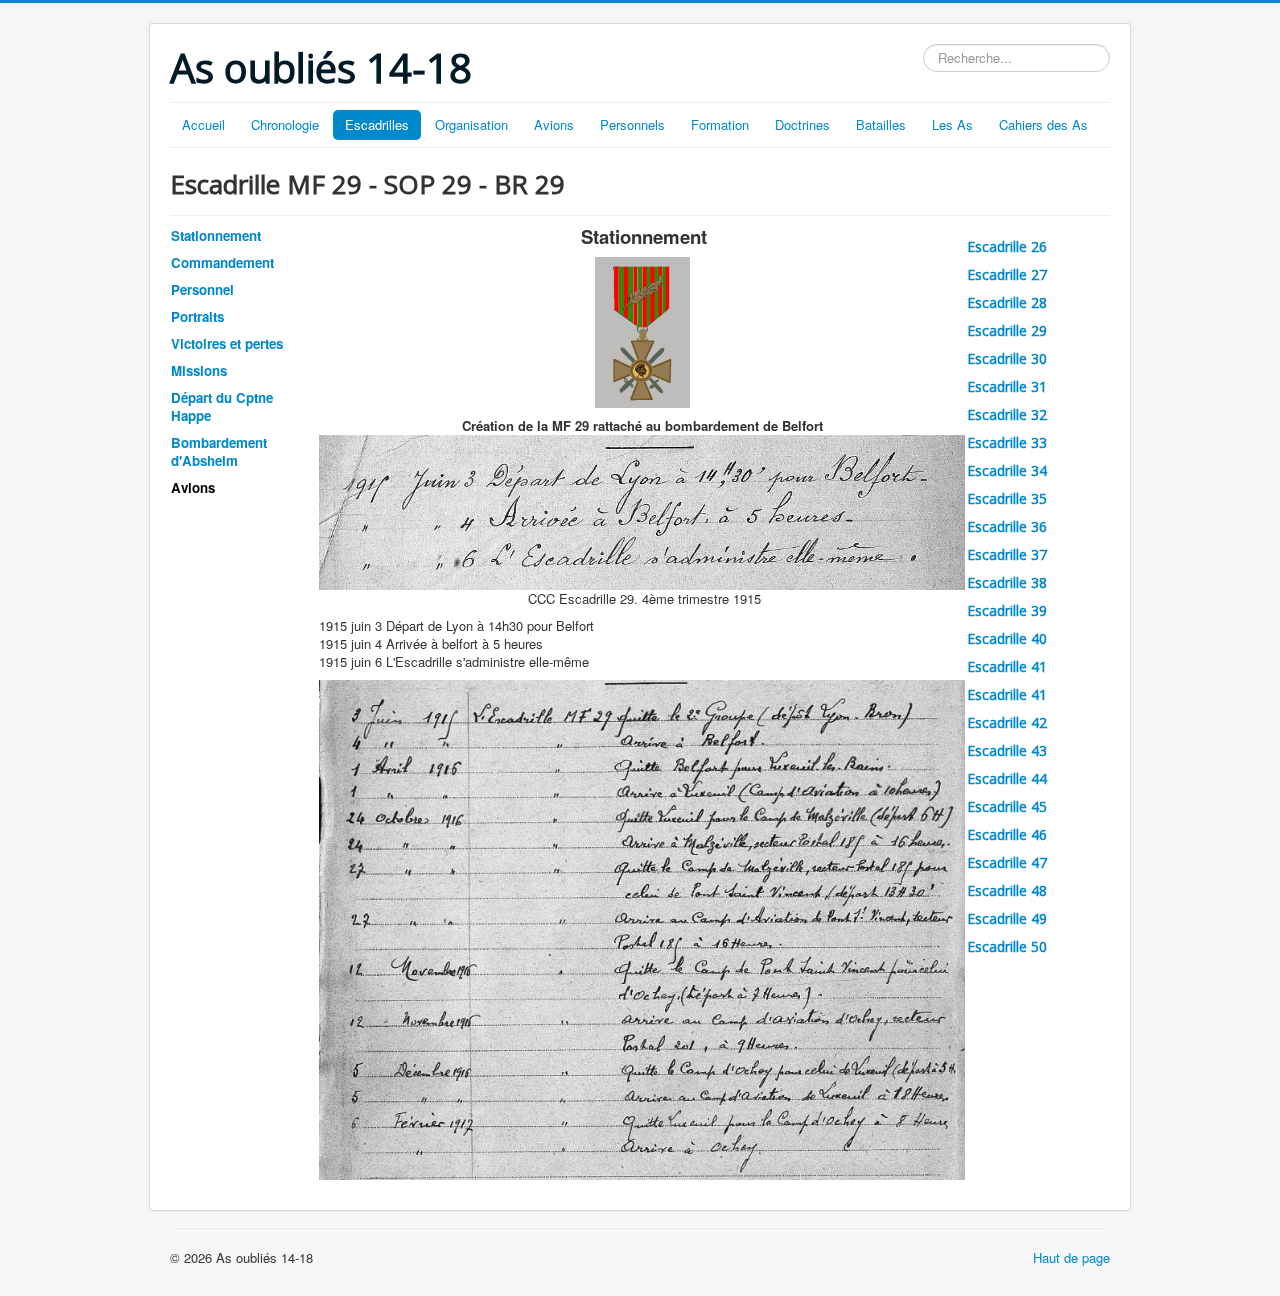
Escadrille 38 (1007, 582)
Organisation (471, 124)
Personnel (202, 289)
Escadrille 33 (1007, 442)
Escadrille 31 (1007, 386)
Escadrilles (377, 124)
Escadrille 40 (1007, 638)
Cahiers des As (1043, 124)
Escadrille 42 (1007, 722)
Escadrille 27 (1007, 274)
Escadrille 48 (1007, 890)
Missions (199, 370)
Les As (952, 124)
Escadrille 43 (1007, 750)
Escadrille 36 (1007, 526)
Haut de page (1071, 1257)
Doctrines (802, 124)
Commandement (222, 262)
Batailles (881, 124)
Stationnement (216, 235)
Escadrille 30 (1007, 358)
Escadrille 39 (1007, 610)
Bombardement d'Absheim (219, 451)
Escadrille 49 (1007, 918)
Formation (720, 124)
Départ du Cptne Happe (222, 406)
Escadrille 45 (1007, 806)
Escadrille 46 (1007, 834)
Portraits (197, 316)
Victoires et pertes (227, 343)
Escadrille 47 (1007, 862)
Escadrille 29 (1007, 330)
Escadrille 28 (1007, 302)
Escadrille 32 (1007, 414)
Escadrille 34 (1007, 470)
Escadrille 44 (1007, 778)
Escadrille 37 (1007, 554)
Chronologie (285, 124)
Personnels (632, 124)
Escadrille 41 (1007, 666)
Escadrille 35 (1007, 498)
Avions (554, 124)
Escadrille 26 (1007, 246)
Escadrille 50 (1007, 946)
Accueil (203, 124)
